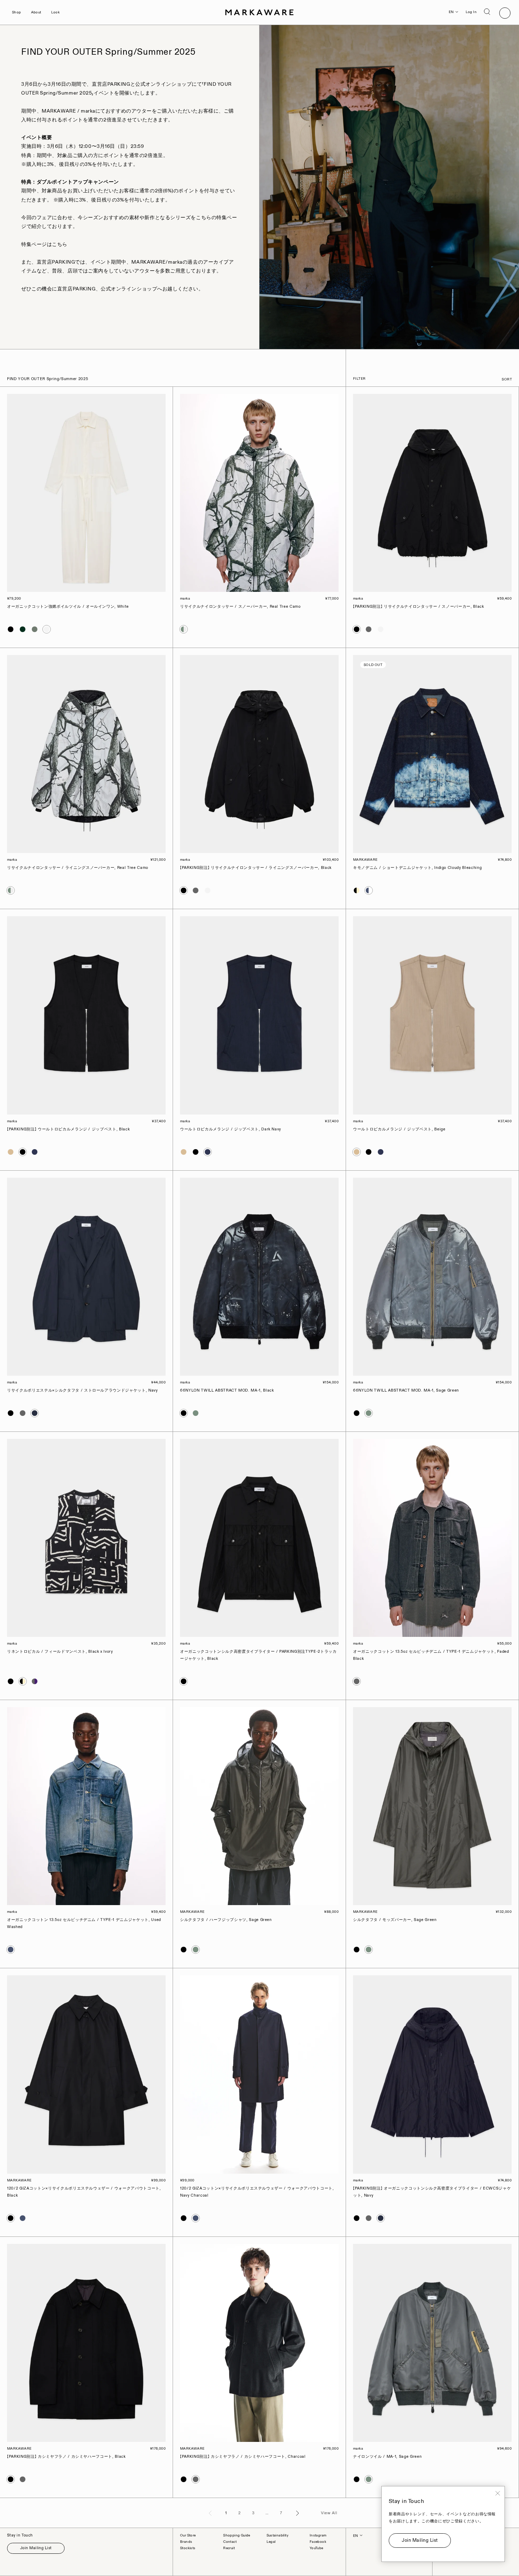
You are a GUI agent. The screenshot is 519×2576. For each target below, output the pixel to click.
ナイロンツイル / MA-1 (387, 2457)
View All (329, 2513)
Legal (271, 2542)
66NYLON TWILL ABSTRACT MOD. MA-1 (227, 1391)
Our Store (188, 2535)
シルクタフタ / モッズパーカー (395, 1920)
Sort (507, 379)
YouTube (317, 2548)
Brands (186, 2542)
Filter (359, 379)
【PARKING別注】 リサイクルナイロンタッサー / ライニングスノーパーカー (256, 868)
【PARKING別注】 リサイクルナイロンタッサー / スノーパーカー (419, 607)
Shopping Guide (237, 2535)
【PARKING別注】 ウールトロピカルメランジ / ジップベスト (68, 1129)
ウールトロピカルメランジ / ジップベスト (231, 1129)
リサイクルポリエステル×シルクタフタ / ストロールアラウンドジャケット (82, 1391)
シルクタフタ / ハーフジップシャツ (226, 1920)
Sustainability (278, 2535)
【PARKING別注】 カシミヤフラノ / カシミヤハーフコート (66, 2457)
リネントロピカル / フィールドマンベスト (60, 1652)
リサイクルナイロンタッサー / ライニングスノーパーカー (78, 868)
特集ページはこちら (44, 244)
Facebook (318, 2542)
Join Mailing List (36, 2548)
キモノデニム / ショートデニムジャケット (417, 868)
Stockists (188, 2548)
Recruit (229, 2548)
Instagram (318, 2535)
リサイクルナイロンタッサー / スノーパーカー (240, 607)
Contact (230, 2542)
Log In (471, 12)
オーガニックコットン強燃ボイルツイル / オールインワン (68, 607)
